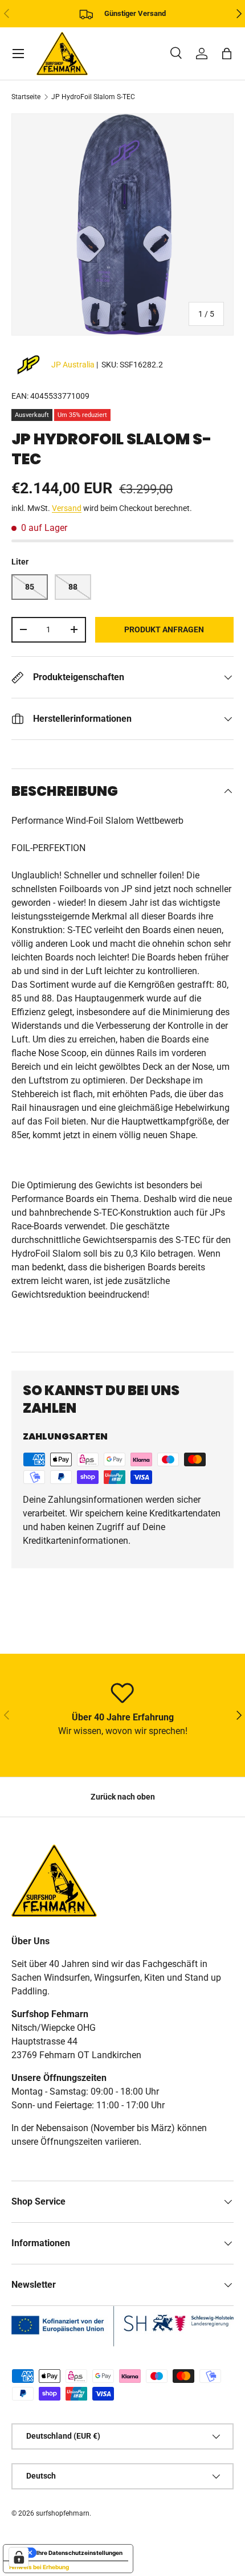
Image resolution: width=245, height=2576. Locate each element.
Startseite (26, 97)
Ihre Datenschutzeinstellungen (79, 2553)
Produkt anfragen (164, 629)
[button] (227, 54)
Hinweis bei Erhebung (39, 2567)
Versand (67, 508)
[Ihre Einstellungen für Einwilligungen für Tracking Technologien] (19, 2557)
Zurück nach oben (123, 1797)
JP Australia (73, 365)
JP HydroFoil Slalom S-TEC (93, 97)
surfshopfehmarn (63, 2513)
